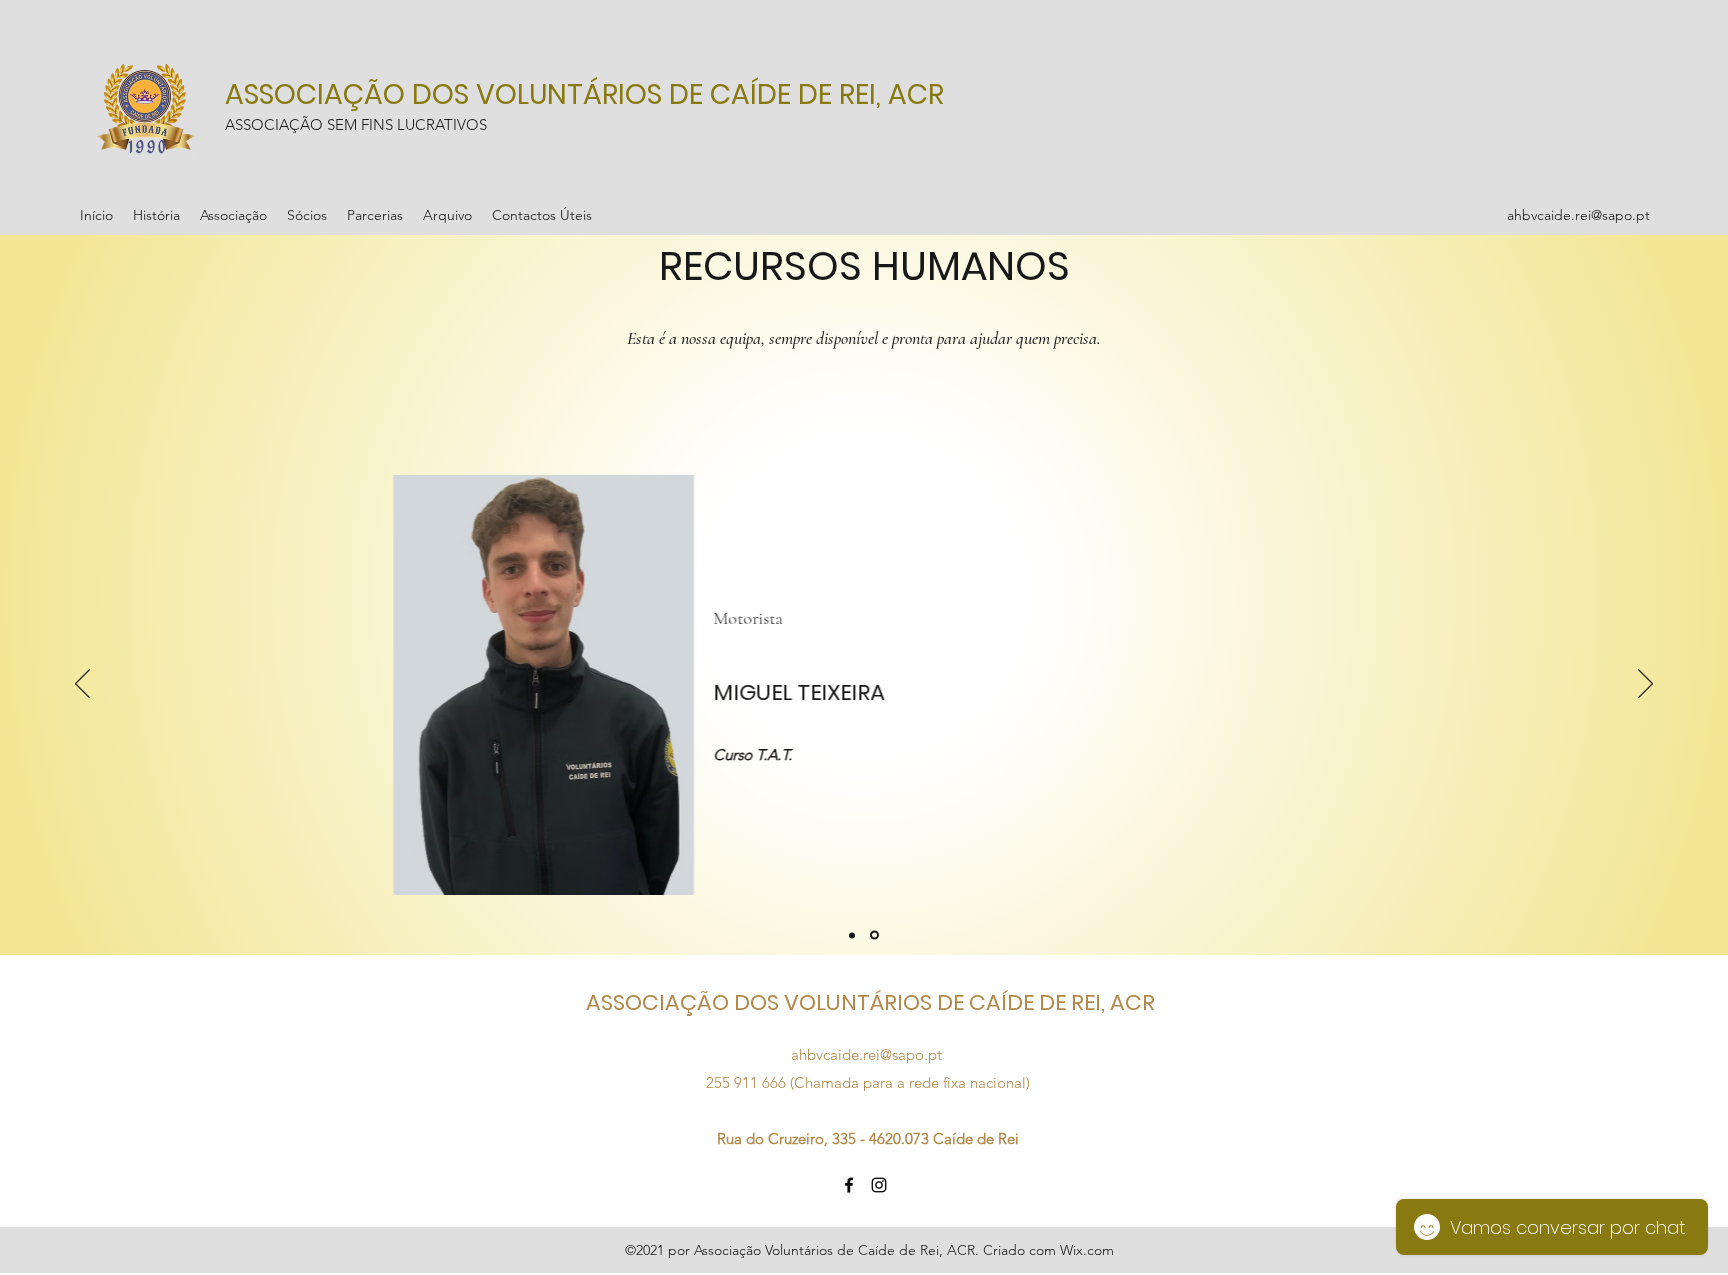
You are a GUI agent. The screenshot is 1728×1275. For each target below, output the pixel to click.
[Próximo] (1645, 685)
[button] (156, 215)
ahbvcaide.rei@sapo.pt (1578, 215)
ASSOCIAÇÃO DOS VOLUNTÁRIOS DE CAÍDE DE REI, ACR (584, 94)
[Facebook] (849, 1185)
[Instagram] (879, 1185)
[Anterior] (82, 685)
